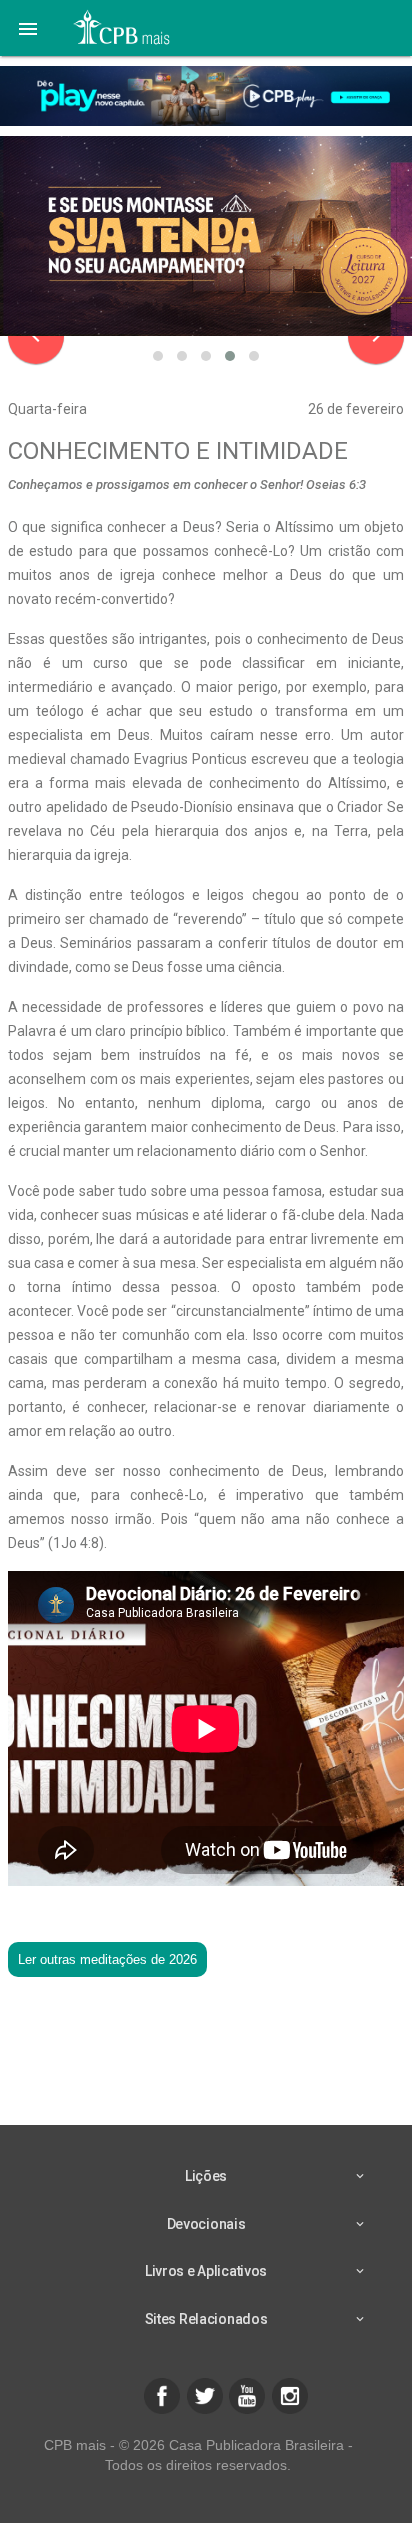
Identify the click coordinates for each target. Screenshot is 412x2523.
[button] (28, 28)
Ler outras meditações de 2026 (107, 1959)
